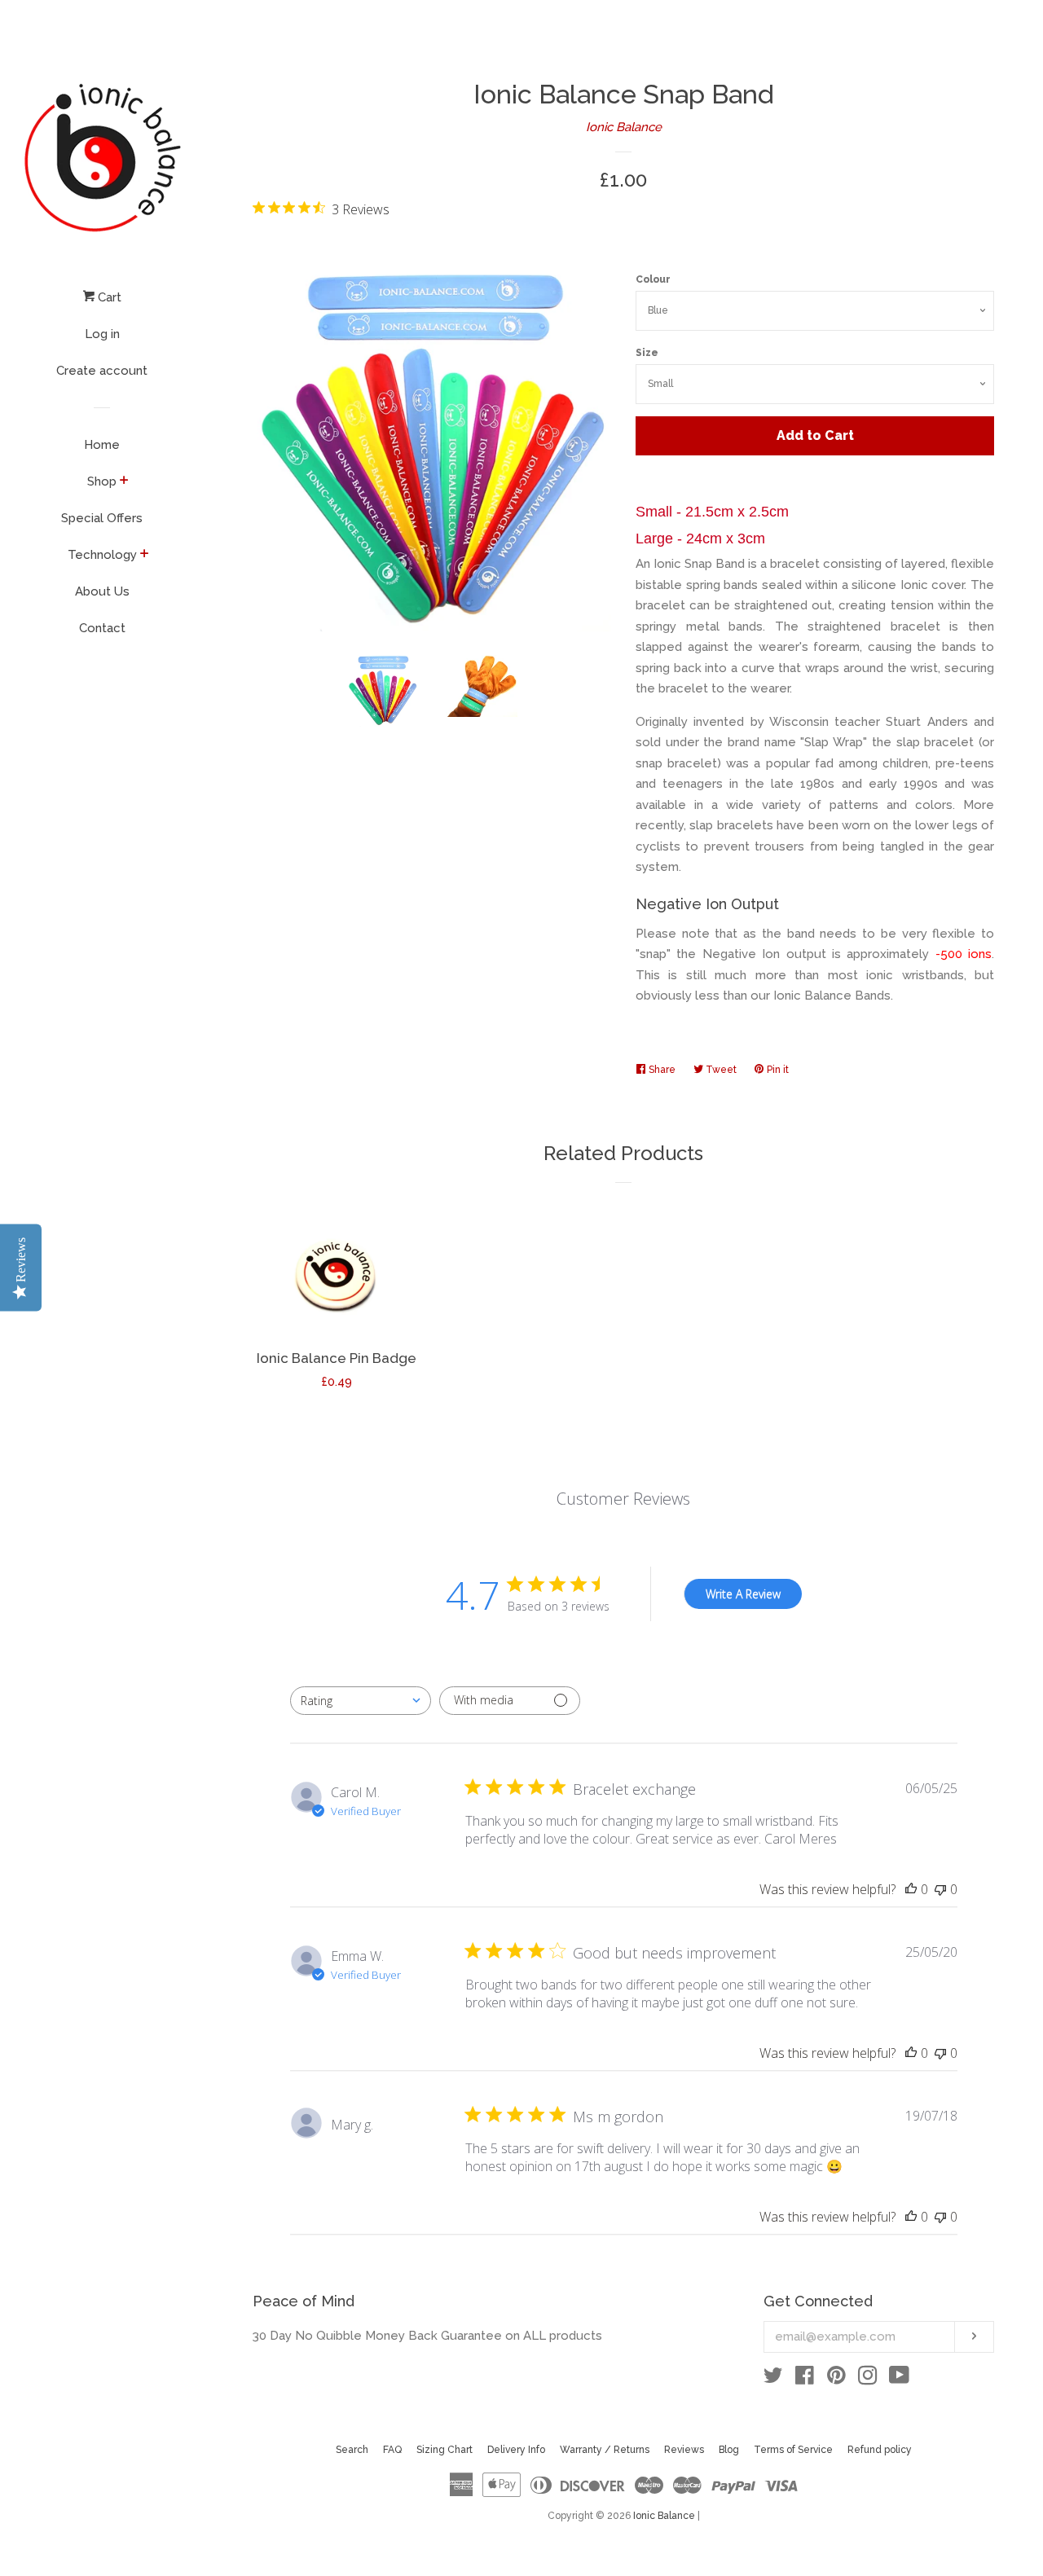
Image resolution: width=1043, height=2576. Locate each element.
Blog (729, 2450)
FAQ (392, 2450)
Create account (102, 371)
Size (647, 353)
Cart (108, 297)
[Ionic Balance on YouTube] (899, 2379)
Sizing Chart (444, 2450)
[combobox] (361, 1701)
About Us (102, 591)
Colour (653, 279)
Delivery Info (516, 2450)
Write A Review (743, 1594)
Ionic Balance (624, 127)
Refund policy (880, 2450)
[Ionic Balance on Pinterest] (836, 2379)
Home (102, 445)
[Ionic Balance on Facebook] (805, 2379)
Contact (102, 628)
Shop (102, 481)
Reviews (684, 2450)
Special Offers (102, 518)
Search (352, 2450)
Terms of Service (793, 2450)
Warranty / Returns (605, 2450)
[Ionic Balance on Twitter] (773, 2379)
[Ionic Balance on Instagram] (868, 2379)
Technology (102, 555)
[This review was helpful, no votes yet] (911, 1889)
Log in (102, 334)
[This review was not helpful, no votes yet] (940, 1889)
